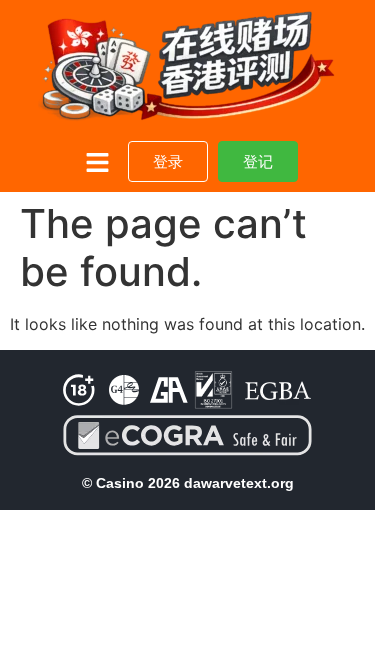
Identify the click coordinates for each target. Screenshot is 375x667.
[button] (98, 163)
